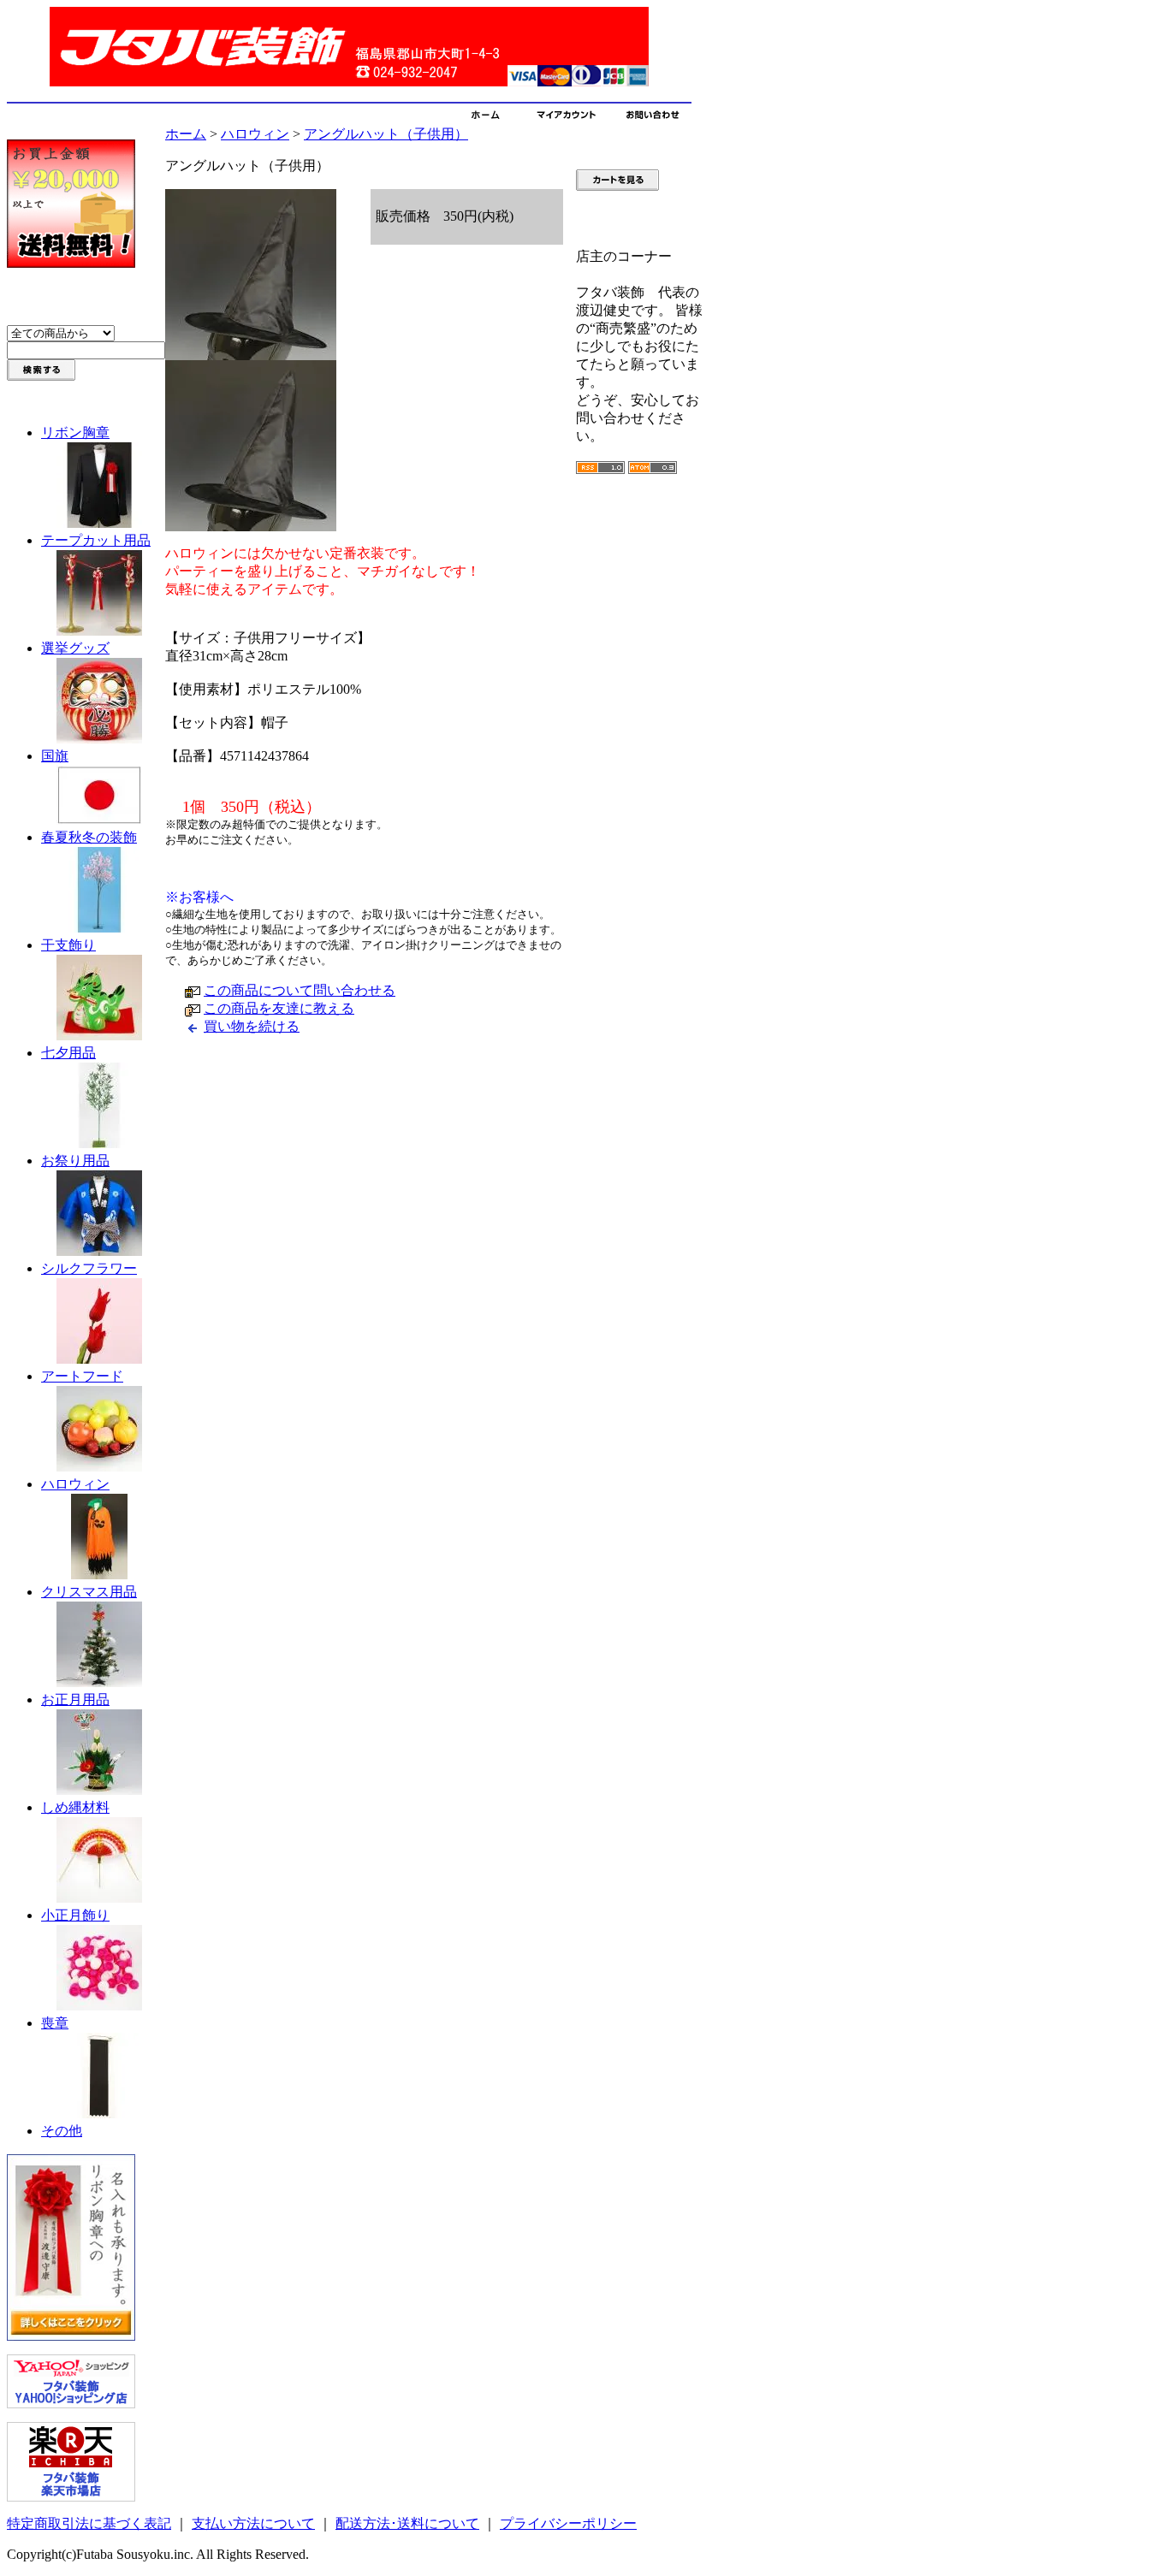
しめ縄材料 (75, 1807)
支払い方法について (253, 2523)
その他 (62, 2131)
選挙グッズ (75, 648)
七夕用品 (68, 1053)
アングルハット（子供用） (386, 134)
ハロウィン (75, 1484)
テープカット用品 (96, 540)
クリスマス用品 (89, 1592)
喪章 (55, 2023)
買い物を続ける (252, 1026)
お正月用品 (75, 1700)
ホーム (186, 134)
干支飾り (68, 945)
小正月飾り (75, 1915)
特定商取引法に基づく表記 (89, 2523)
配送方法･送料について (407, 2523)
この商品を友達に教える (279, 1008)
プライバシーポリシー (568, 2523)
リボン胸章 (75, 432)
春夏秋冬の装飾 (89, 837)
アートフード (82, 1376)
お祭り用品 (75, 1161)
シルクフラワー (89, 1268)
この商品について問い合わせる (300, 990)
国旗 (55, 756)
